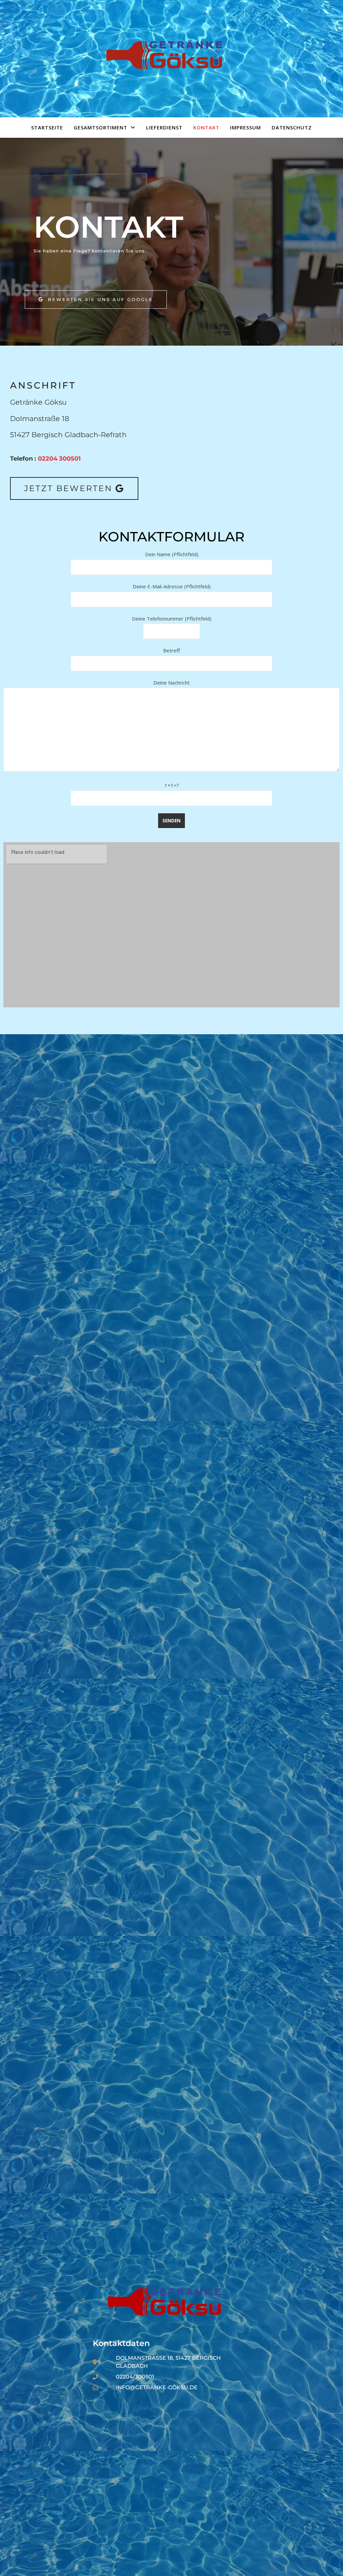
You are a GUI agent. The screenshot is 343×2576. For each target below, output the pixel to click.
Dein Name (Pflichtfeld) (172, 554)
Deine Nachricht (171, 683)
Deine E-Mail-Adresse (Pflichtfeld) (172, 586)
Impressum (246, 127)
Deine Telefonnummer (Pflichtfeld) (172, 619)
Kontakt (206, 127)
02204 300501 (59, 459)
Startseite (47, 127)
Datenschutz (292, 127)
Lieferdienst (164, 127)
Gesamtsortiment (100, 127)
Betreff (171, 650)
